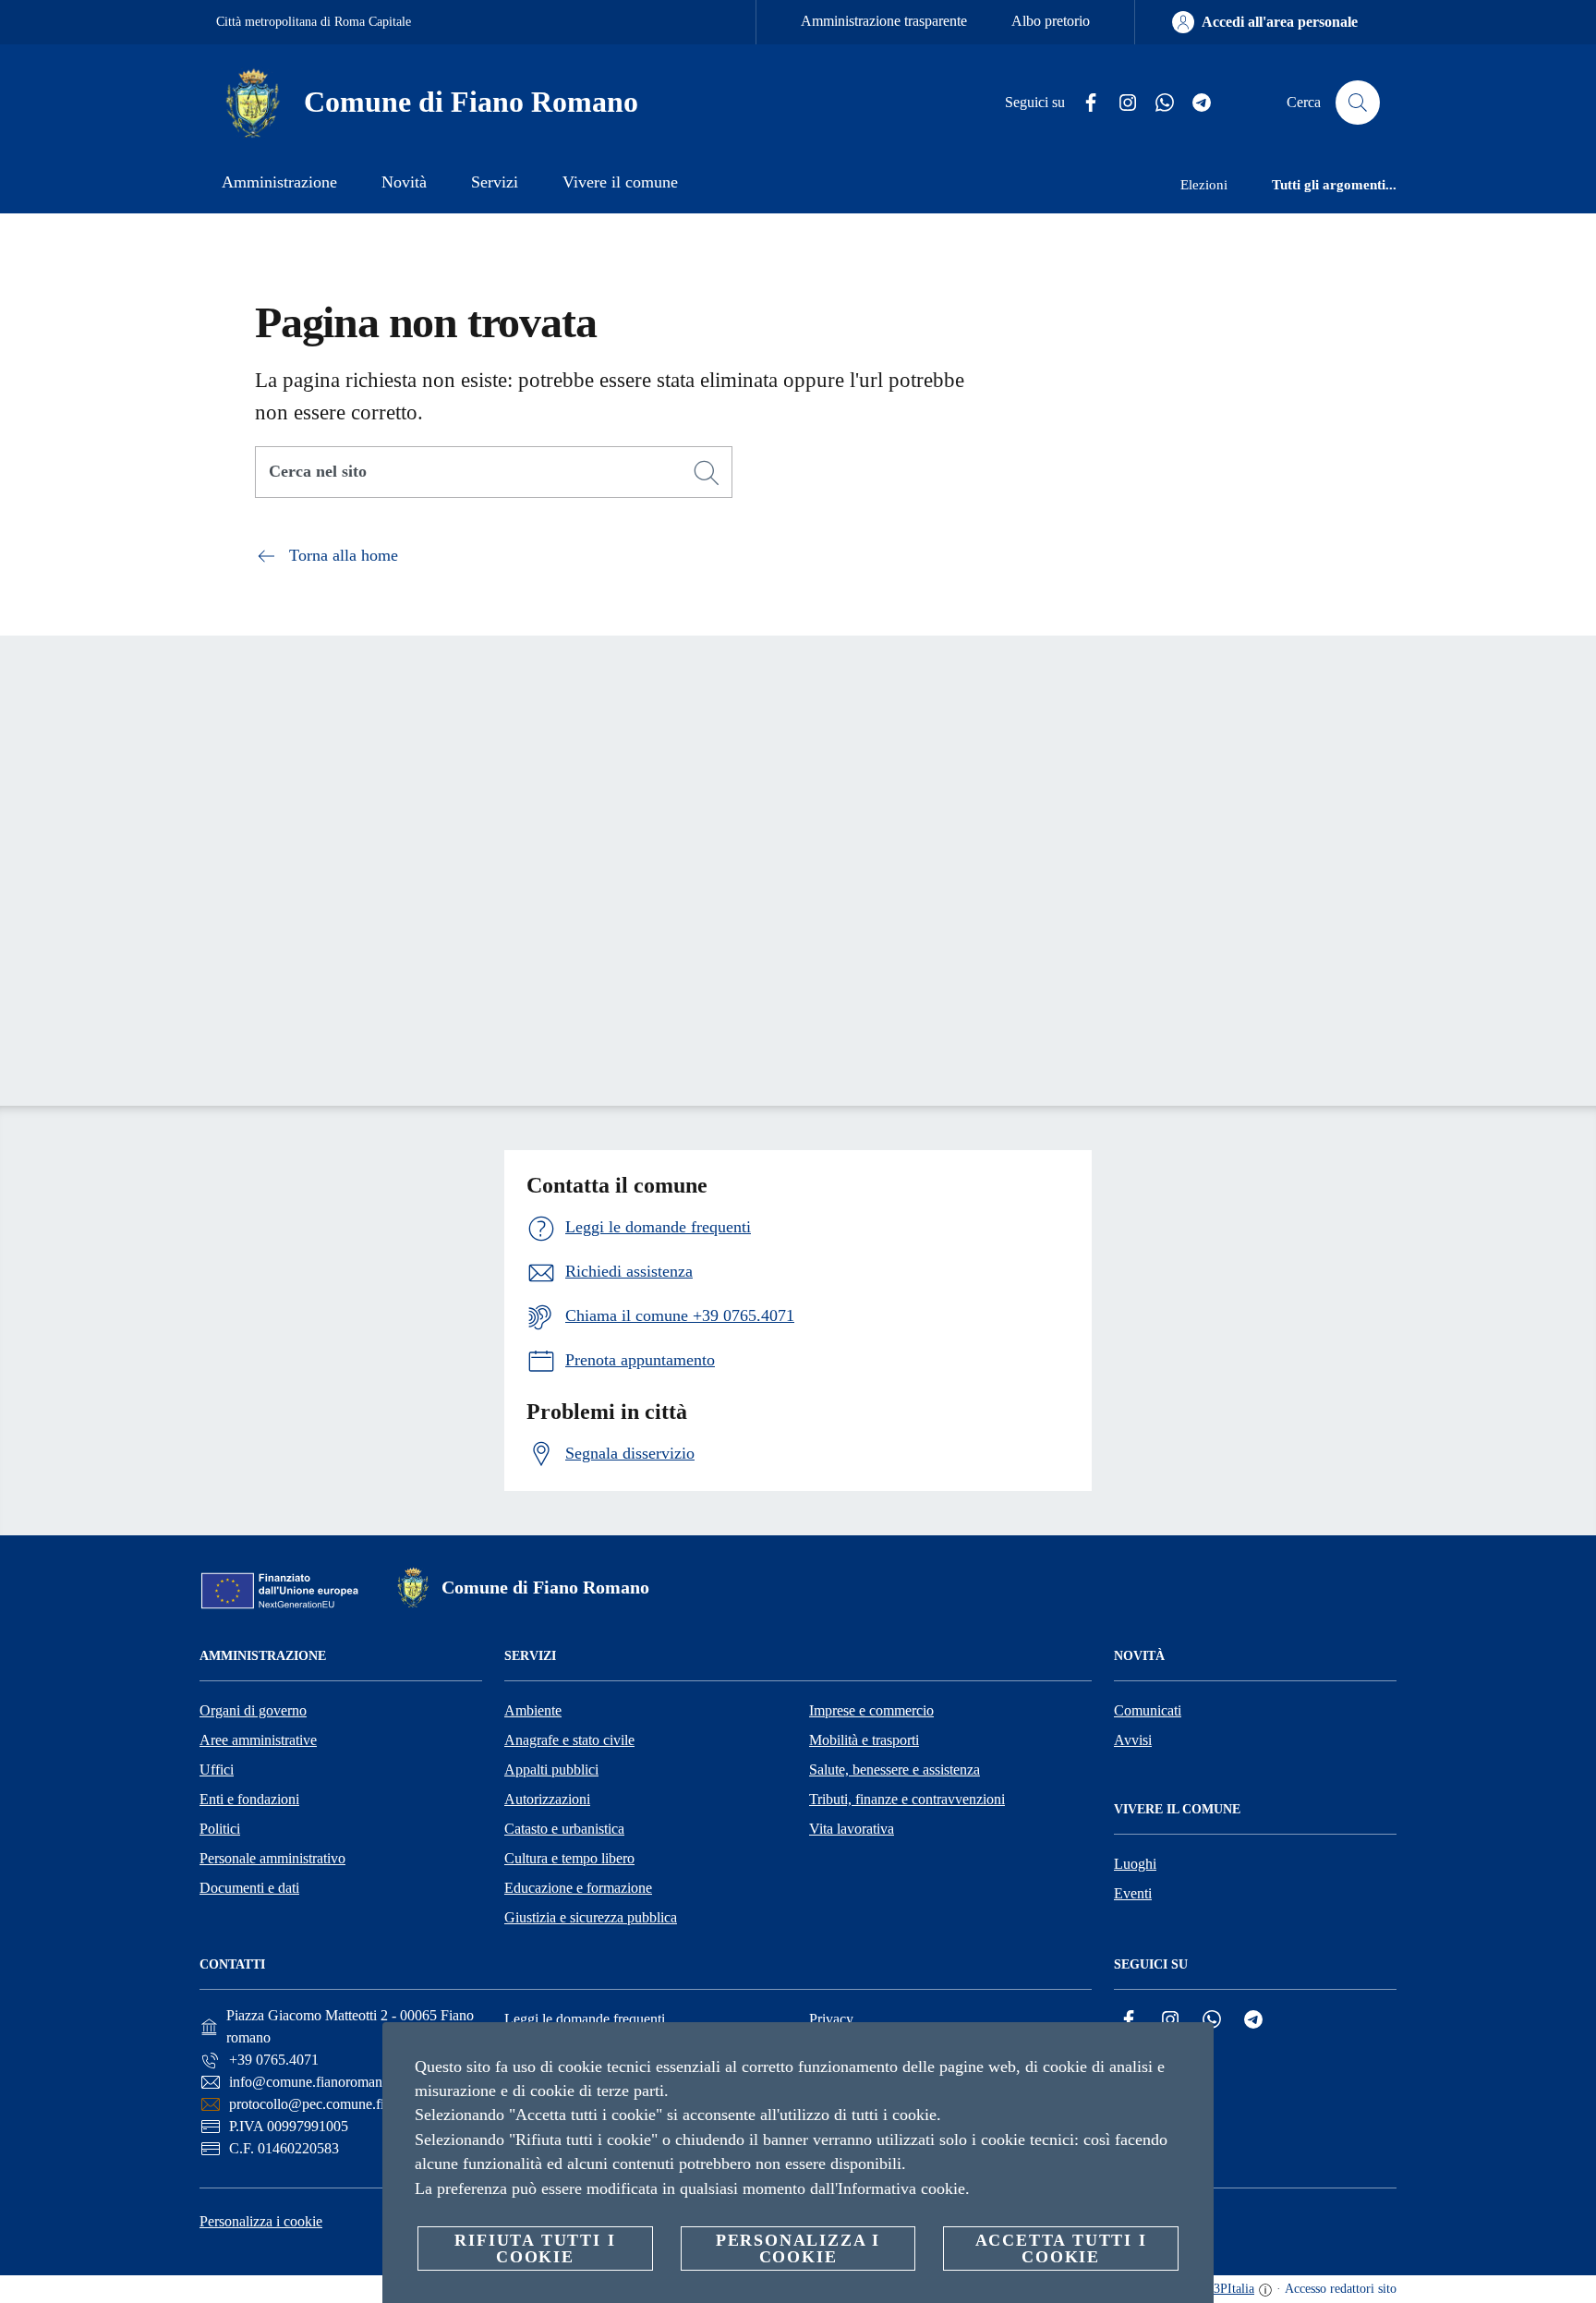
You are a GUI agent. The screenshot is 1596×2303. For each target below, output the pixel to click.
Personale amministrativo (272, 1858)
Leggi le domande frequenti (585, 2019)
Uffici (217, 1770)
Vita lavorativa (852, 1829)
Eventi (1133, 1893)
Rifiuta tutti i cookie (535, 2248)
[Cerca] (1358, 103)
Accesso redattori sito (1341, 2289)
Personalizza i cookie (261, 2221)
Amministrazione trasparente (884, 21)
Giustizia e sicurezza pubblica (591, 1917)
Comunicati (1148, 1710)
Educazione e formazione (578, 1888)
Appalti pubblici (551, 1770)
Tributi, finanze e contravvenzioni (907, 1799)
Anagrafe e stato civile (569, 1740)
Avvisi (1133, 1740)
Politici (220, 1829)
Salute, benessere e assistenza (895, 1770)
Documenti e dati (249, 1888)
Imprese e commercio (871, 1710)
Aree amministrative (258, 1740)
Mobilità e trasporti (864, 1740)
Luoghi (1135, 1864)
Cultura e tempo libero (569, 1858)
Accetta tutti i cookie (1061, 2248)
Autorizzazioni (547, 1799)
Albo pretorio (1051, 21)
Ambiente (533, 1710)
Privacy (831, 2019)
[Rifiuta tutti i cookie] (1192, 2051)
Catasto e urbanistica (564, 1829)
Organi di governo (253, 1710)
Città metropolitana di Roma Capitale (314, 22)
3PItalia (1234, 2289)
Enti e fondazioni (249, 1799)
